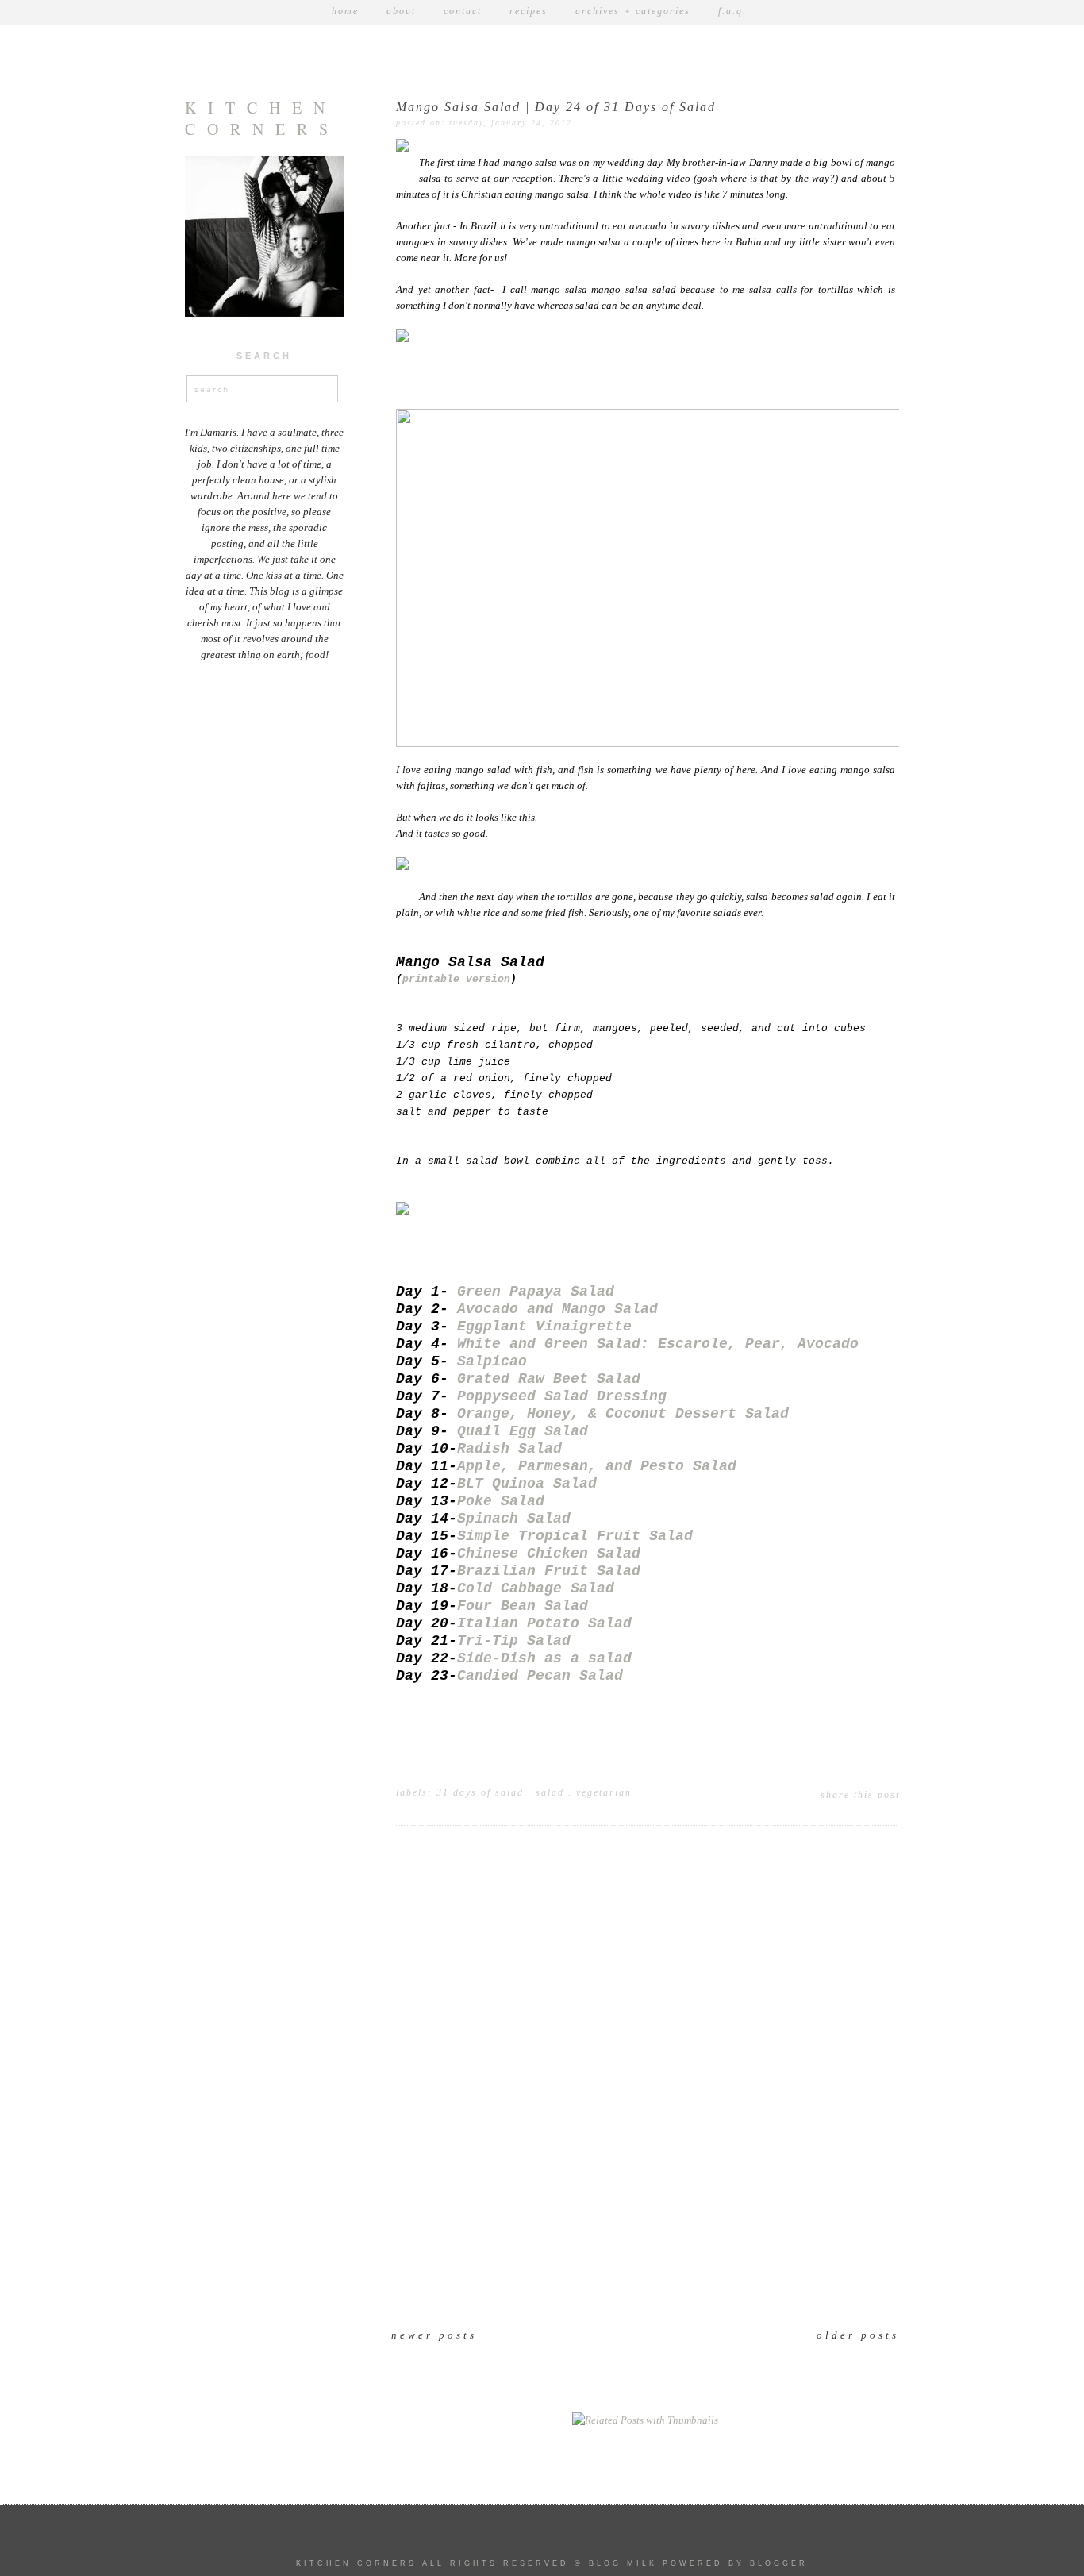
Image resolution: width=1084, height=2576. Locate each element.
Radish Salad (509, 1449)
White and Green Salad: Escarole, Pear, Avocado (658, 1344)
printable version (456, 980)
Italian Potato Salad (544, 1623)
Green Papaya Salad (536, 1292)
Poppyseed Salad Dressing (562, 1396)
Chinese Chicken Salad (549, 1554)
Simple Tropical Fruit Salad (575, 1536)
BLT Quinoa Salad (527, 1484)
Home (345, 11)
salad (550, 1792)
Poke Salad (501, 1501)
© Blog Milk (616, 2563)
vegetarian (604, 1792)
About (401, 11)
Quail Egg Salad (523, 1431)
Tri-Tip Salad (514, 1641)
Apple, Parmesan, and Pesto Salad (597, 1466)
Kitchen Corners (262, 118)
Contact (463, 11)
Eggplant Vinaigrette (544, 1327)
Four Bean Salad (523, 1606)
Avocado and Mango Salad (557, 1309)
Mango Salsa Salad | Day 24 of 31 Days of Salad (556, 107)
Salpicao (492, 1361)
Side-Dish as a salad (544, 1658)
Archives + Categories (633, 11)
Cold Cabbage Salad (536, 1588)
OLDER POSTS (858, 2335)
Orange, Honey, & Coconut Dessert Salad (623, 1414)
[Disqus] (645, 2090)
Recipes (529, 11)
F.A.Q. (732, 11)
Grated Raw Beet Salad (549, 1379)
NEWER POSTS (434, 2335)
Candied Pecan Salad (540, 1676)
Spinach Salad (514, 1519)
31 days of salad (480, 1792)
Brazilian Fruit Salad (549, 1571)
